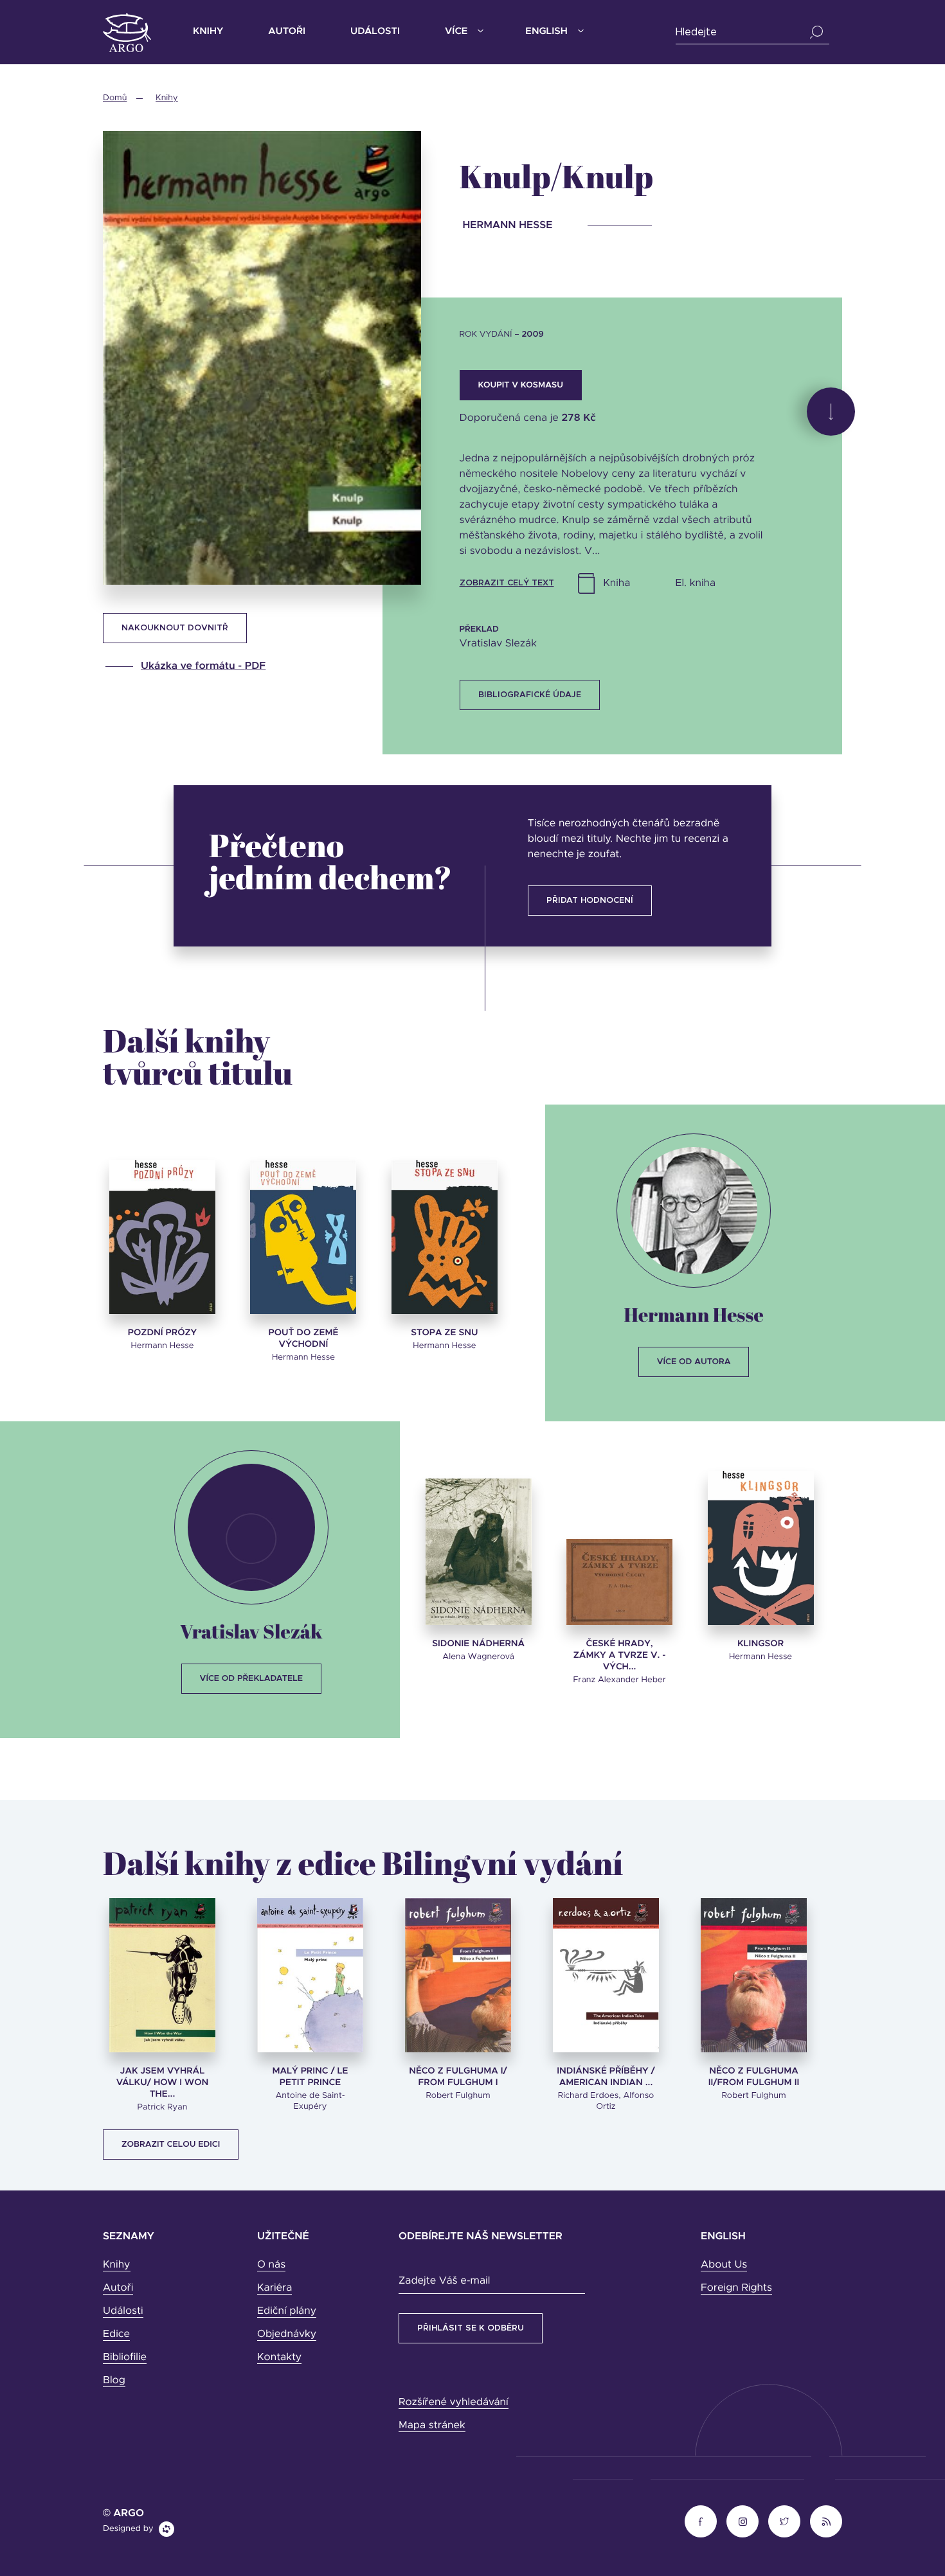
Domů (115, 98)
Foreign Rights (736, 2288)
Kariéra (274, 2288)
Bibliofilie (125, 2358)
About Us (724, 2265)
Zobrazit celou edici (171, 2145)
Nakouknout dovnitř (175, 628)
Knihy (208, 32)
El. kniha (695, 583)
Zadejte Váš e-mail (444, 2281)
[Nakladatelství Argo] (127, 32)
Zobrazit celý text (507, 583)
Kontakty (279, 2358)
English (546, 32)
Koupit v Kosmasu (521, 385)
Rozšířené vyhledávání (454, 2403)
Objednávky (287, 2334)
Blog (114, 2381)
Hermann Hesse (693, 1314)
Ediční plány (287, 2311)
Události (375, 32)
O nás (271, 2265)
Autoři (287, 32)
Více (456, 32)
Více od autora (694, 1362)
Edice (116, 2334)
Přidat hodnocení (590, 901)
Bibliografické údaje (530, 695)
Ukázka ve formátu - (203, 666)
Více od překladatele (251, 1679)
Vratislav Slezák (251, 1631)
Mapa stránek (432, 2426)
